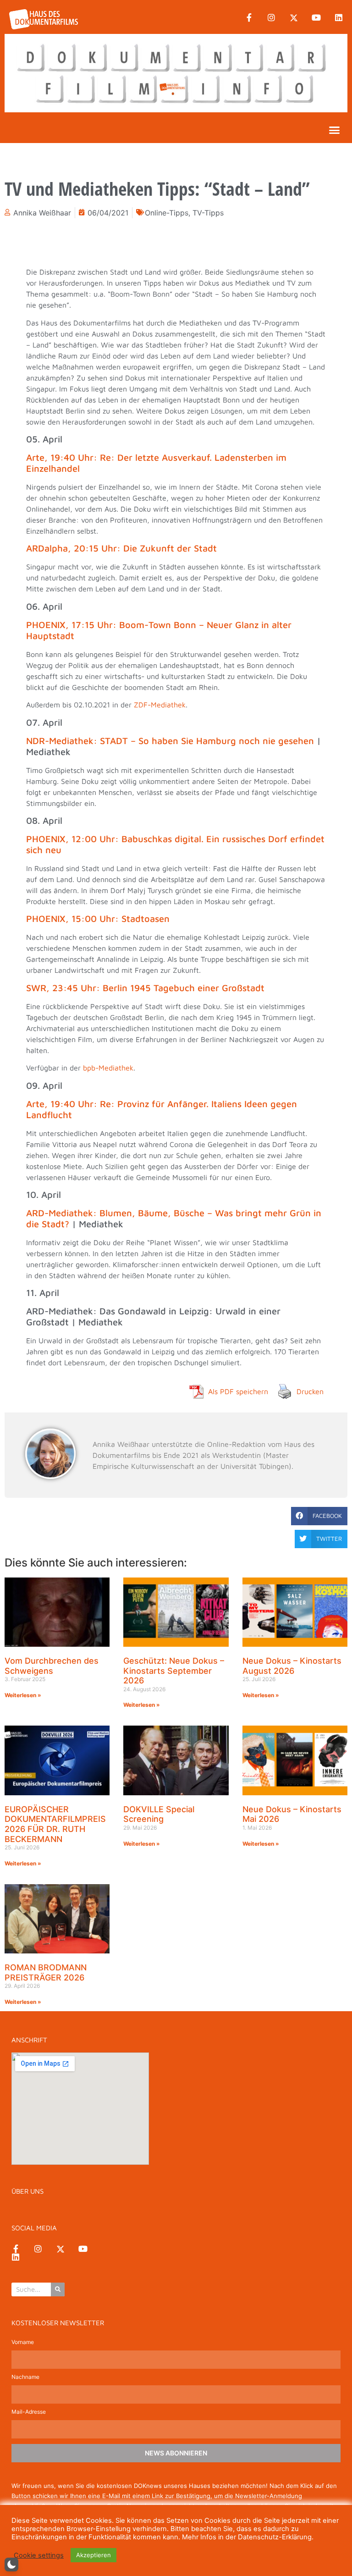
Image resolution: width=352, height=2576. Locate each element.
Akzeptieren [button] (93, 2555)
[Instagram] (271, 18)
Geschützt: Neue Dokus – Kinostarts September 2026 (174, 1671)
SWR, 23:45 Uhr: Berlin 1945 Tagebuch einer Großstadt (147, 988)
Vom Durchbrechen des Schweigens (52, 1666)
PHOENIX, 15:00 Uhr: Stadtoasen (99, 918)
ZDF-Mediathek (160, 705)
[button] (335, 130)
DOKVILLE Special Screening (159, 1814)
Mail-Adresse (29, 2412)
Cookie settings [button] (39, 2555)
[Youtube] (316, 18)
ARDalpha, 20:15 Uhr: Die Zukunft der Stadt (123, 548)
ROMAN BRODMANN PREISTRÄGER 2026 (46, 1972)
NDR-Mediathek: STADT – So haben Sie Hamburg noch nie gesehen (170, 741)
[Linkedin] (339, 18)
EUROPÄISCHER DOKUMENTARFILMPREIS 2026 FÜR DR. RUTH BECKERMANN (55, 1824)
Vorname (23, 2342)
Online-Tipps (167, 213)
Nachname (25, 2377)
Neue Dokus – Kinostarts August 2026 (292, 1666)
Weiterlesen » (23, 1695)
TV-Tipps (208, 213)
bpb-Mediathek (108, 1068)
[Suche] (58, 2289)
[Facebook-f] (249, 18)
